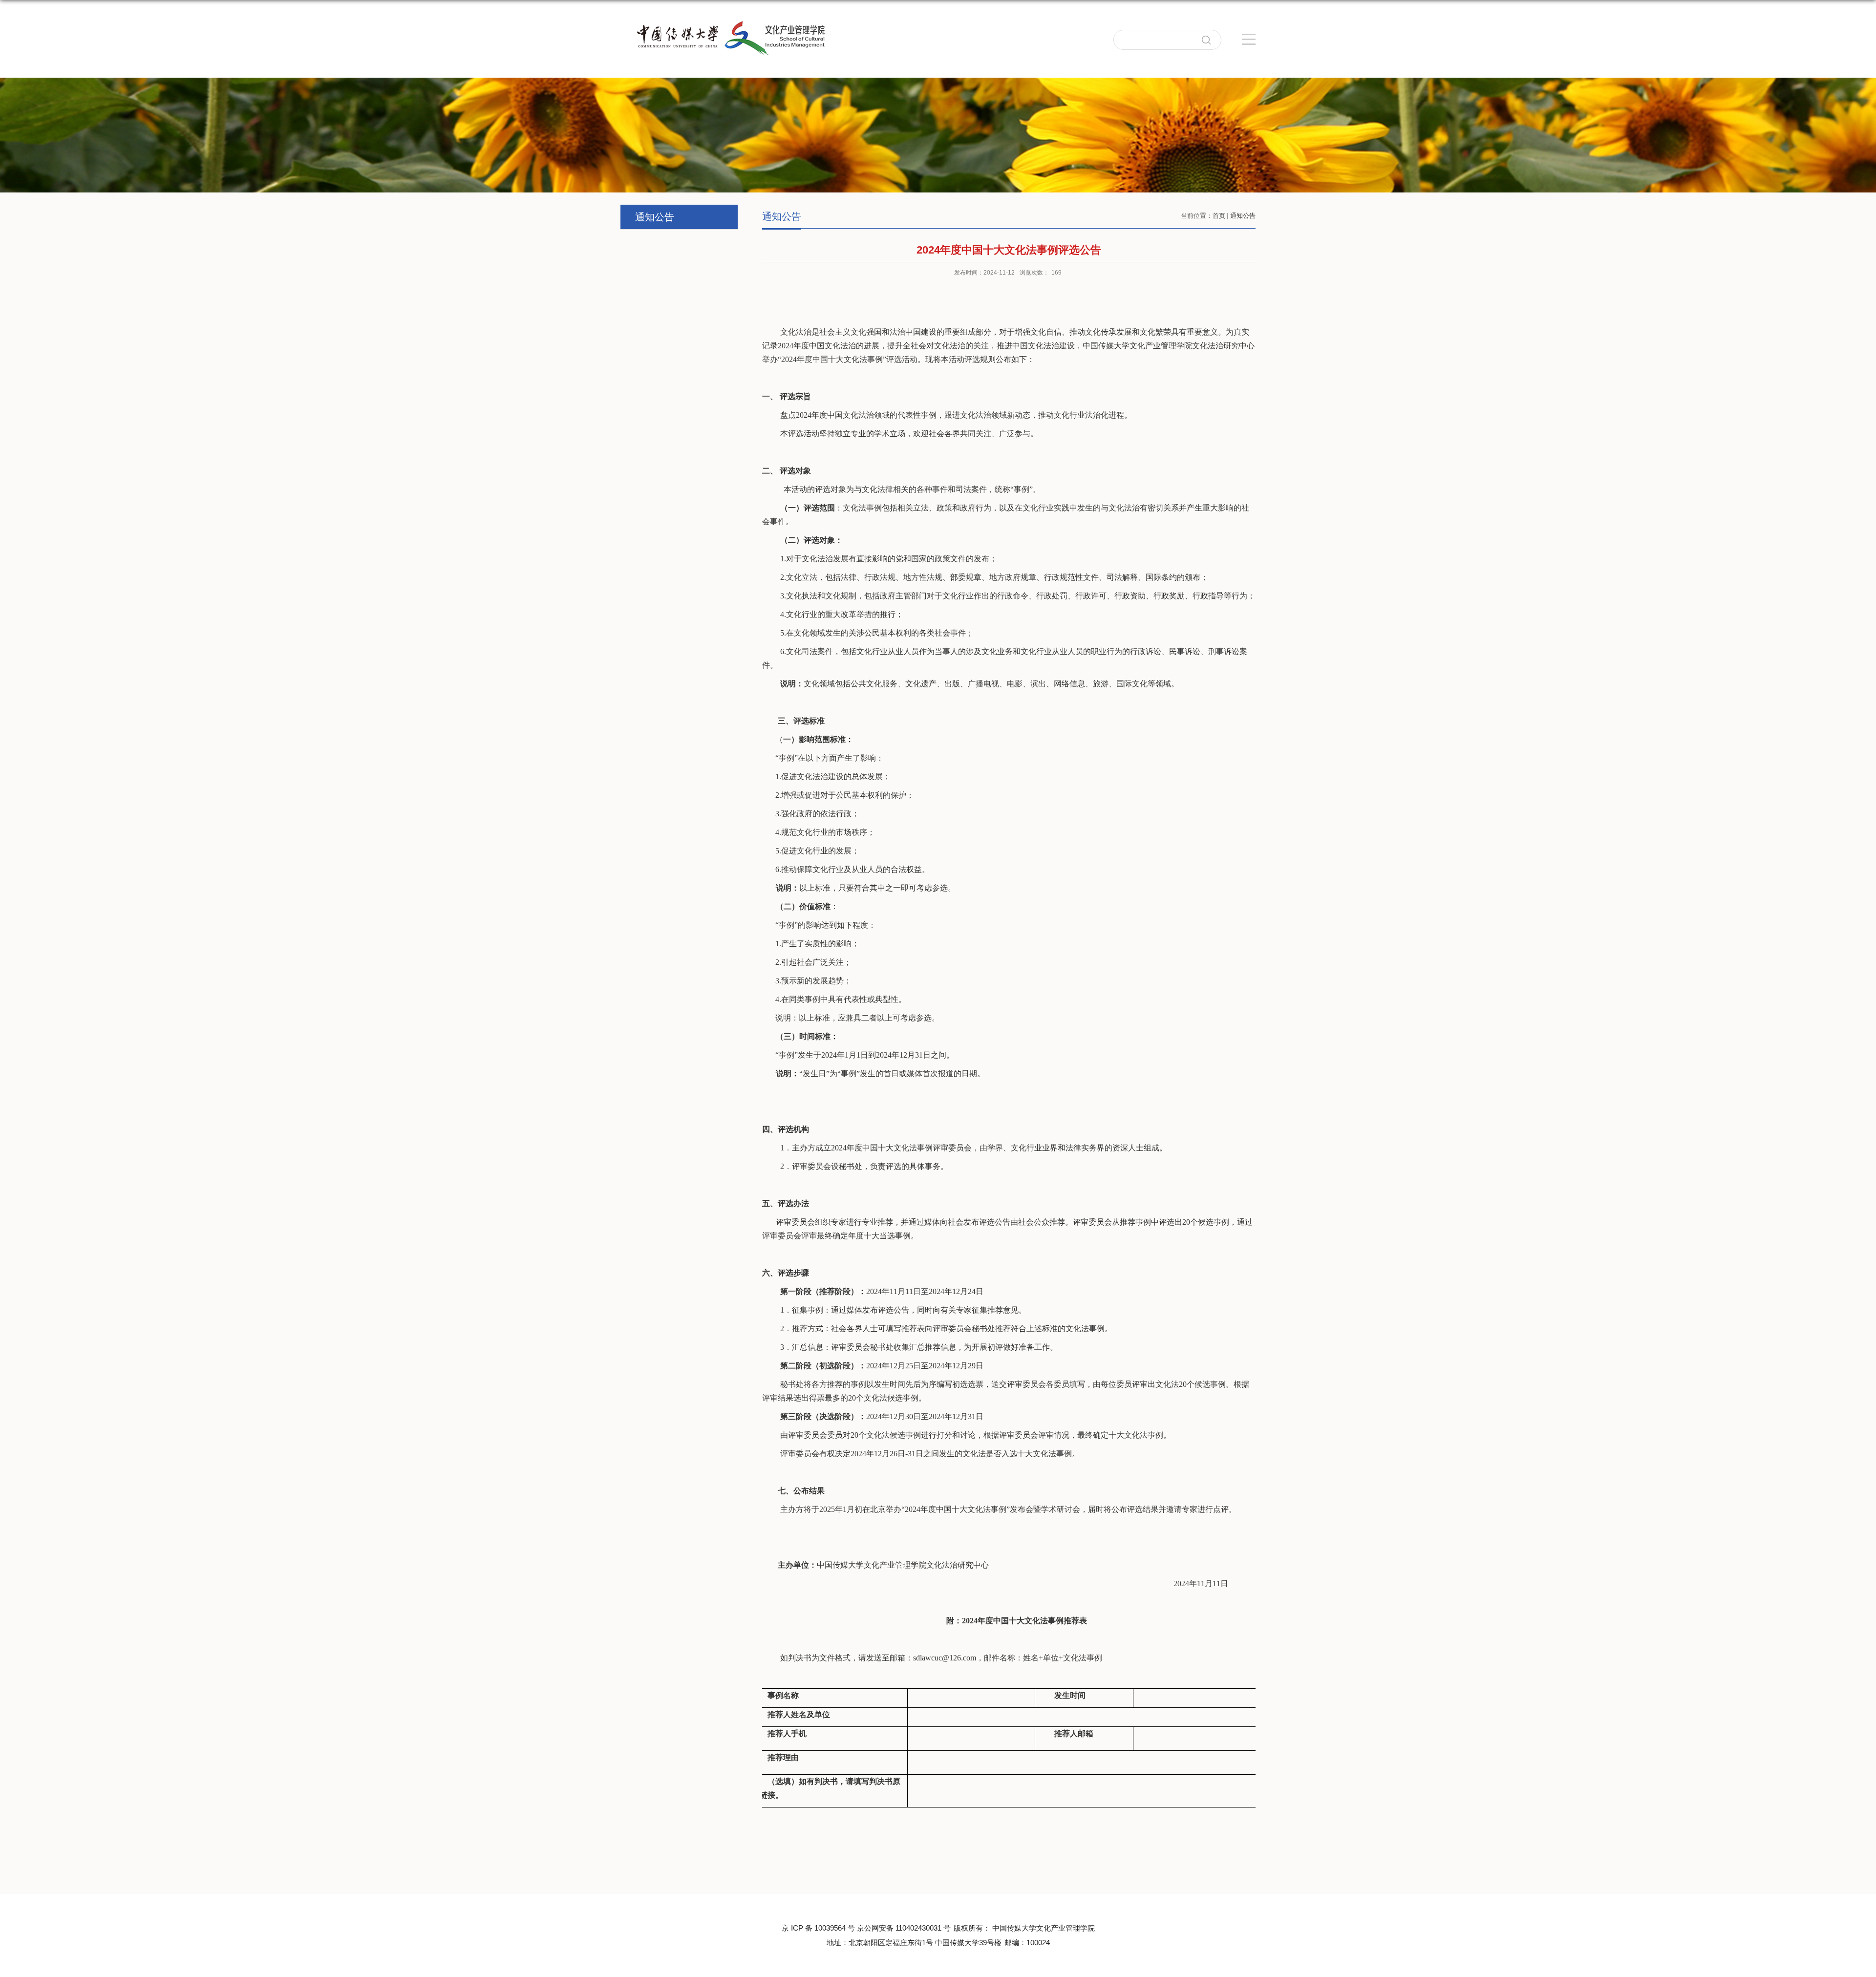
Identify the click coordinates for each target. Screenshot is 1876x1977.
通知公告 (1243, 216)
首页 (1219, 216)
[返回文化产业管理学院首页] (724, 49)
